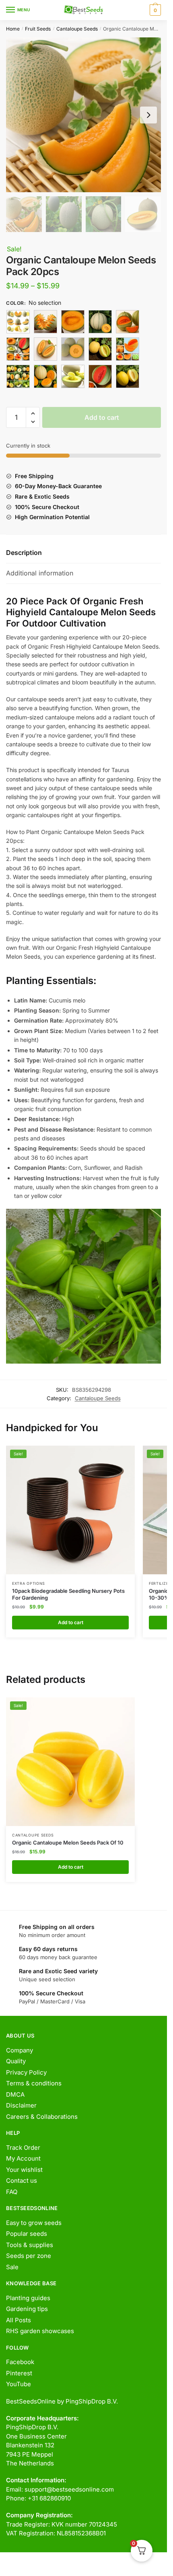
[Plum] (100, 349)
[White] (100, 376)
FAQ (12, 2192)
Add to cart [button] (71, 1622)
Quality (16, 2061)
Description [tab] (24, 553)
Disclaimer (21, 2105)
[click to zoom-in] (83, 115)
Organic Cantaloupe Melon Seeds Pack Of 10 (68, 1843)
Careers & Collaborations (42, 2117)
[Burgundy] (45, 322)
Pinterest (19, 2373)
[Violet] (73, 376)
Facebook (20, 2362)
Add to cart (102, 417)
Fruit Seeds (38, 29)
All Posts (19, 2320)
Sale (12, 2267)
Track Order (23, 2148)
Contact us (22, 2181)
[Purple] (128, 349)
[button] (33, 414)
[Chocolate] (73, 322)
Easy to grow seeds (34, 2223)
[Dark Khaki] (128, 322)
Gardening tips (27, 2309)
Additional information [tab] (40, 573)
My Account (23, 2158)
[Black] (18, 322)
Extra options (29, 1583)
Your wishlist (24, 2170)
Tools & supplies (30, 2245)
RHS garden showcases (40, 2331)
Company (20, 2050)
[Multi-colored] (73, 349)
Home (13, 29)
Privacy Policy (26, 2072)
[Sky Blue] (45, 376)
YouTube (19, 2384)
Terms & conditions (34, 2083)
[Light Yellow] (45, 349)
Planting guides (28, 2298)
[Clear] (100, 322)
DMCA (15, 2094)
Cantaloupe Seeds (77, 29)
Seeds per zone (29, 2256)
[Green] (18, 349)
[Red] (18, 376)
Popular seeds (27, 2234)
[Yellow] (128, 376)
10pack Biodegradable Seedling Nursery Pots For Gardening (68, 1594)
